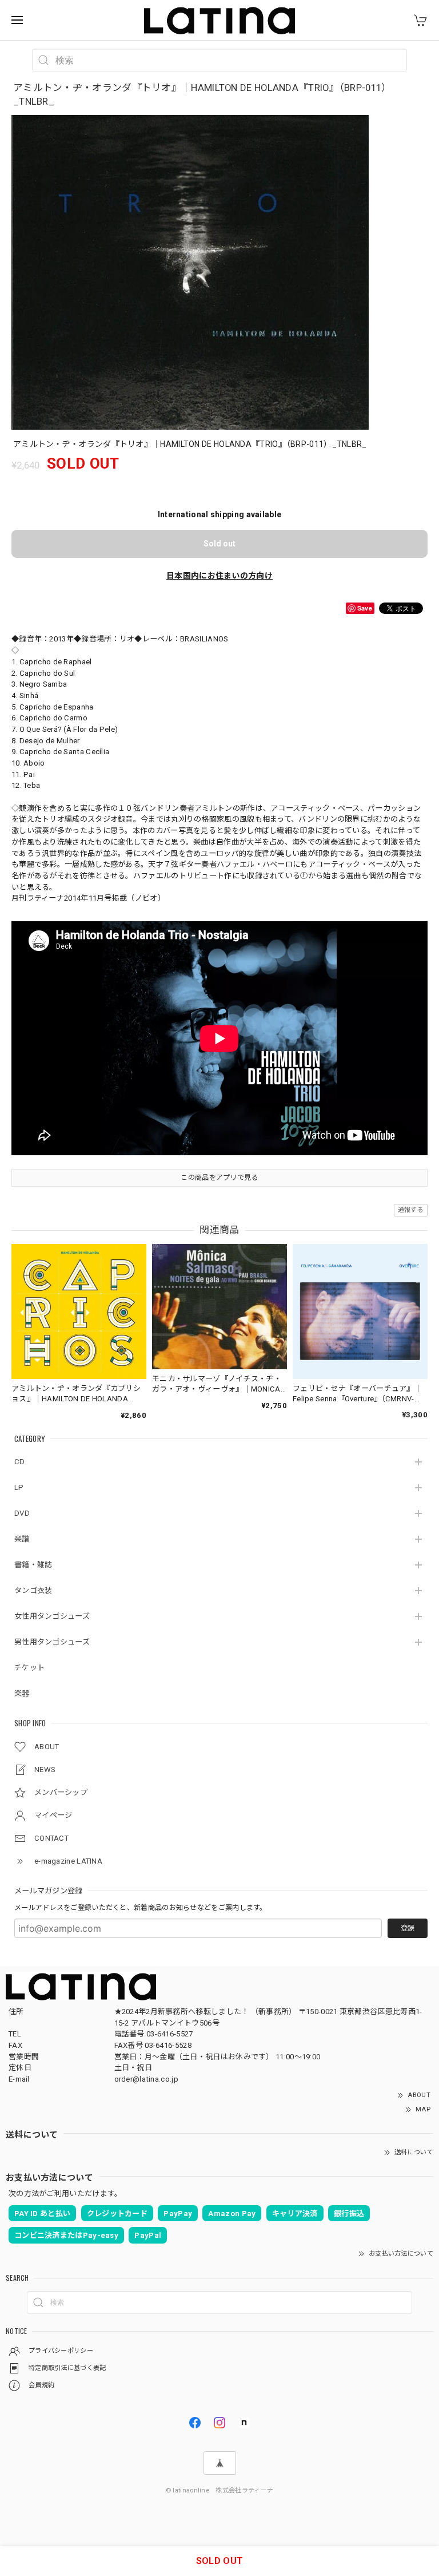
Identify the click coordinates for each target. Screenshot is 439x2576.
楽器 (22, 1693)
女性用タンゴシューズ (52, 1616)
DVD (22, 1513)
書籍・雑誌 (33, 1565)
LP (19, 1487)
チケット (29, 1668)
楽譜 (22, 1539)
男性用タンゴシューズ (52, 1642)
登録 (408, 1928)
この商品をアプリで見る (219, 1178)
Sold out (219, 544)
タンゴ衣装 (33, 1590)
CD (20, 1462)
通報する (411, 1210)
